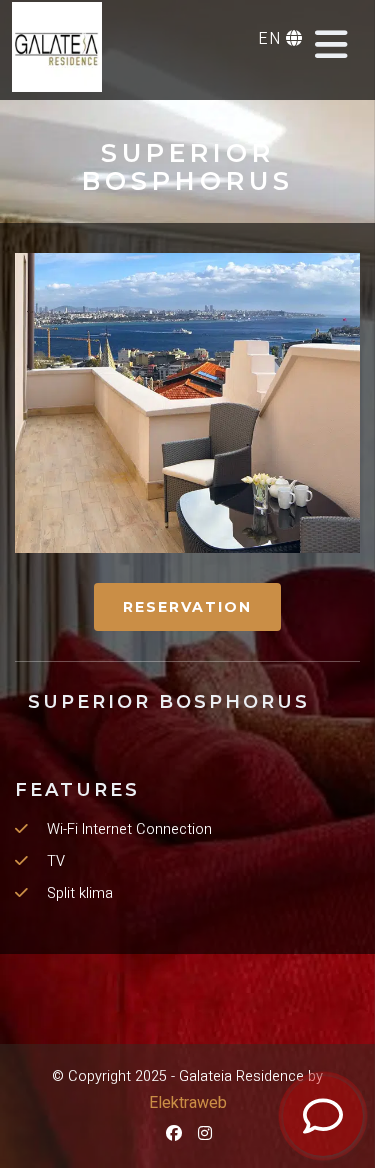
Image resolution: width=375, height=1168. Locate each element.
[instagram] (204, 1134)
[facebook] (172, 1134)
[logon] (57, 47)
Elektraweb (188, 1103)
